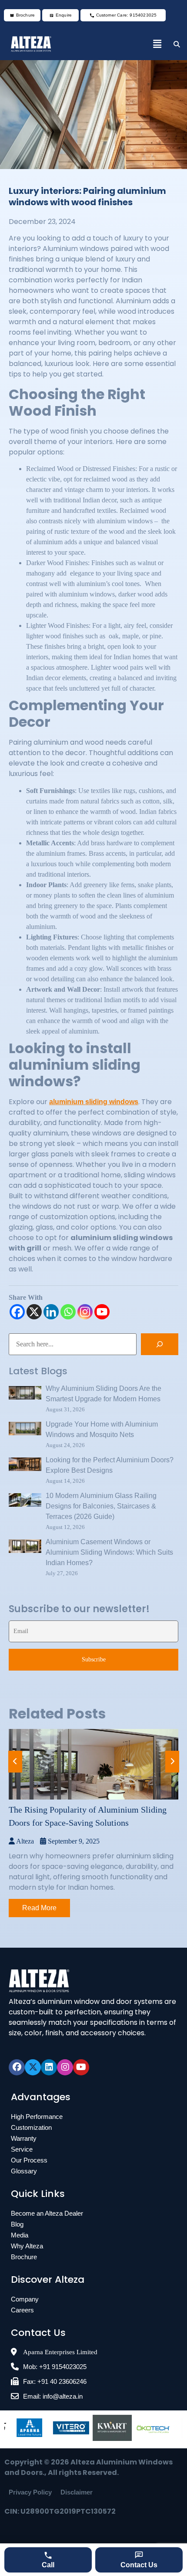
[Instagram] (85, 1312)
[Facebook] (17, 1312)
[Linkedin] (51, 1312)
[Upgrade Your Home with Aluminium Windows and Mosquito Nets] (25, 1430)
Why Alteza (27, 2246)
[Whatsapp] (68, 1312)
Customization (31, 2127)
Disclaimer (77, 2492)
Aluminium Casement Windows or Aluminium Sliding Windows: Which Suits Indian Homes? (109, 1552)
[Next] (172, 1762)
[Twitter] (33, 2067)
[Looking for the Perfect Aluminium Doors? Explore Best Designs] (25, 1466)
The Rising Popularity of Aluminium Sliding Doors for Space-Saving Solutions (88, 1816)
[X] (34, 1312)
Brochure (24, 2257)
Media (20, 2235)
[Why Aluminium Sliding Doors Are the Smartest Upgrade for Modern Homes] (25, 1394)
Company (25, 2299)
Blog (17, 2224)
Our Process (29, 2160)
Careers (22, 2310)
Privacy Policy (30, 2492)
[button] (157, 44)
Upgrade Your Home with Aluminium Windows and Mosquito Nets (102, 1429)
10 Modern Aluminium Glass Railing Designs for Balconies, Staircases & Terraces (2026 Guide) (101, 1506)
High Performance (37, 2117)
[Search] (160, 1344)
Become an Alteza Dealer (47, 2213)
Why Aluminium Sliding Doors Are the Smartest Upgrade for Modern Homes (104, 1394)
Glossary (24, 2171)
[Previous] (15, 1762)
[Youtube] (102, 1312)
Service (22, 2149)
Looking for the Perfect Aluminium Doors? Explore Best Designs (110, 1465)
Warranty (24, 2138)
